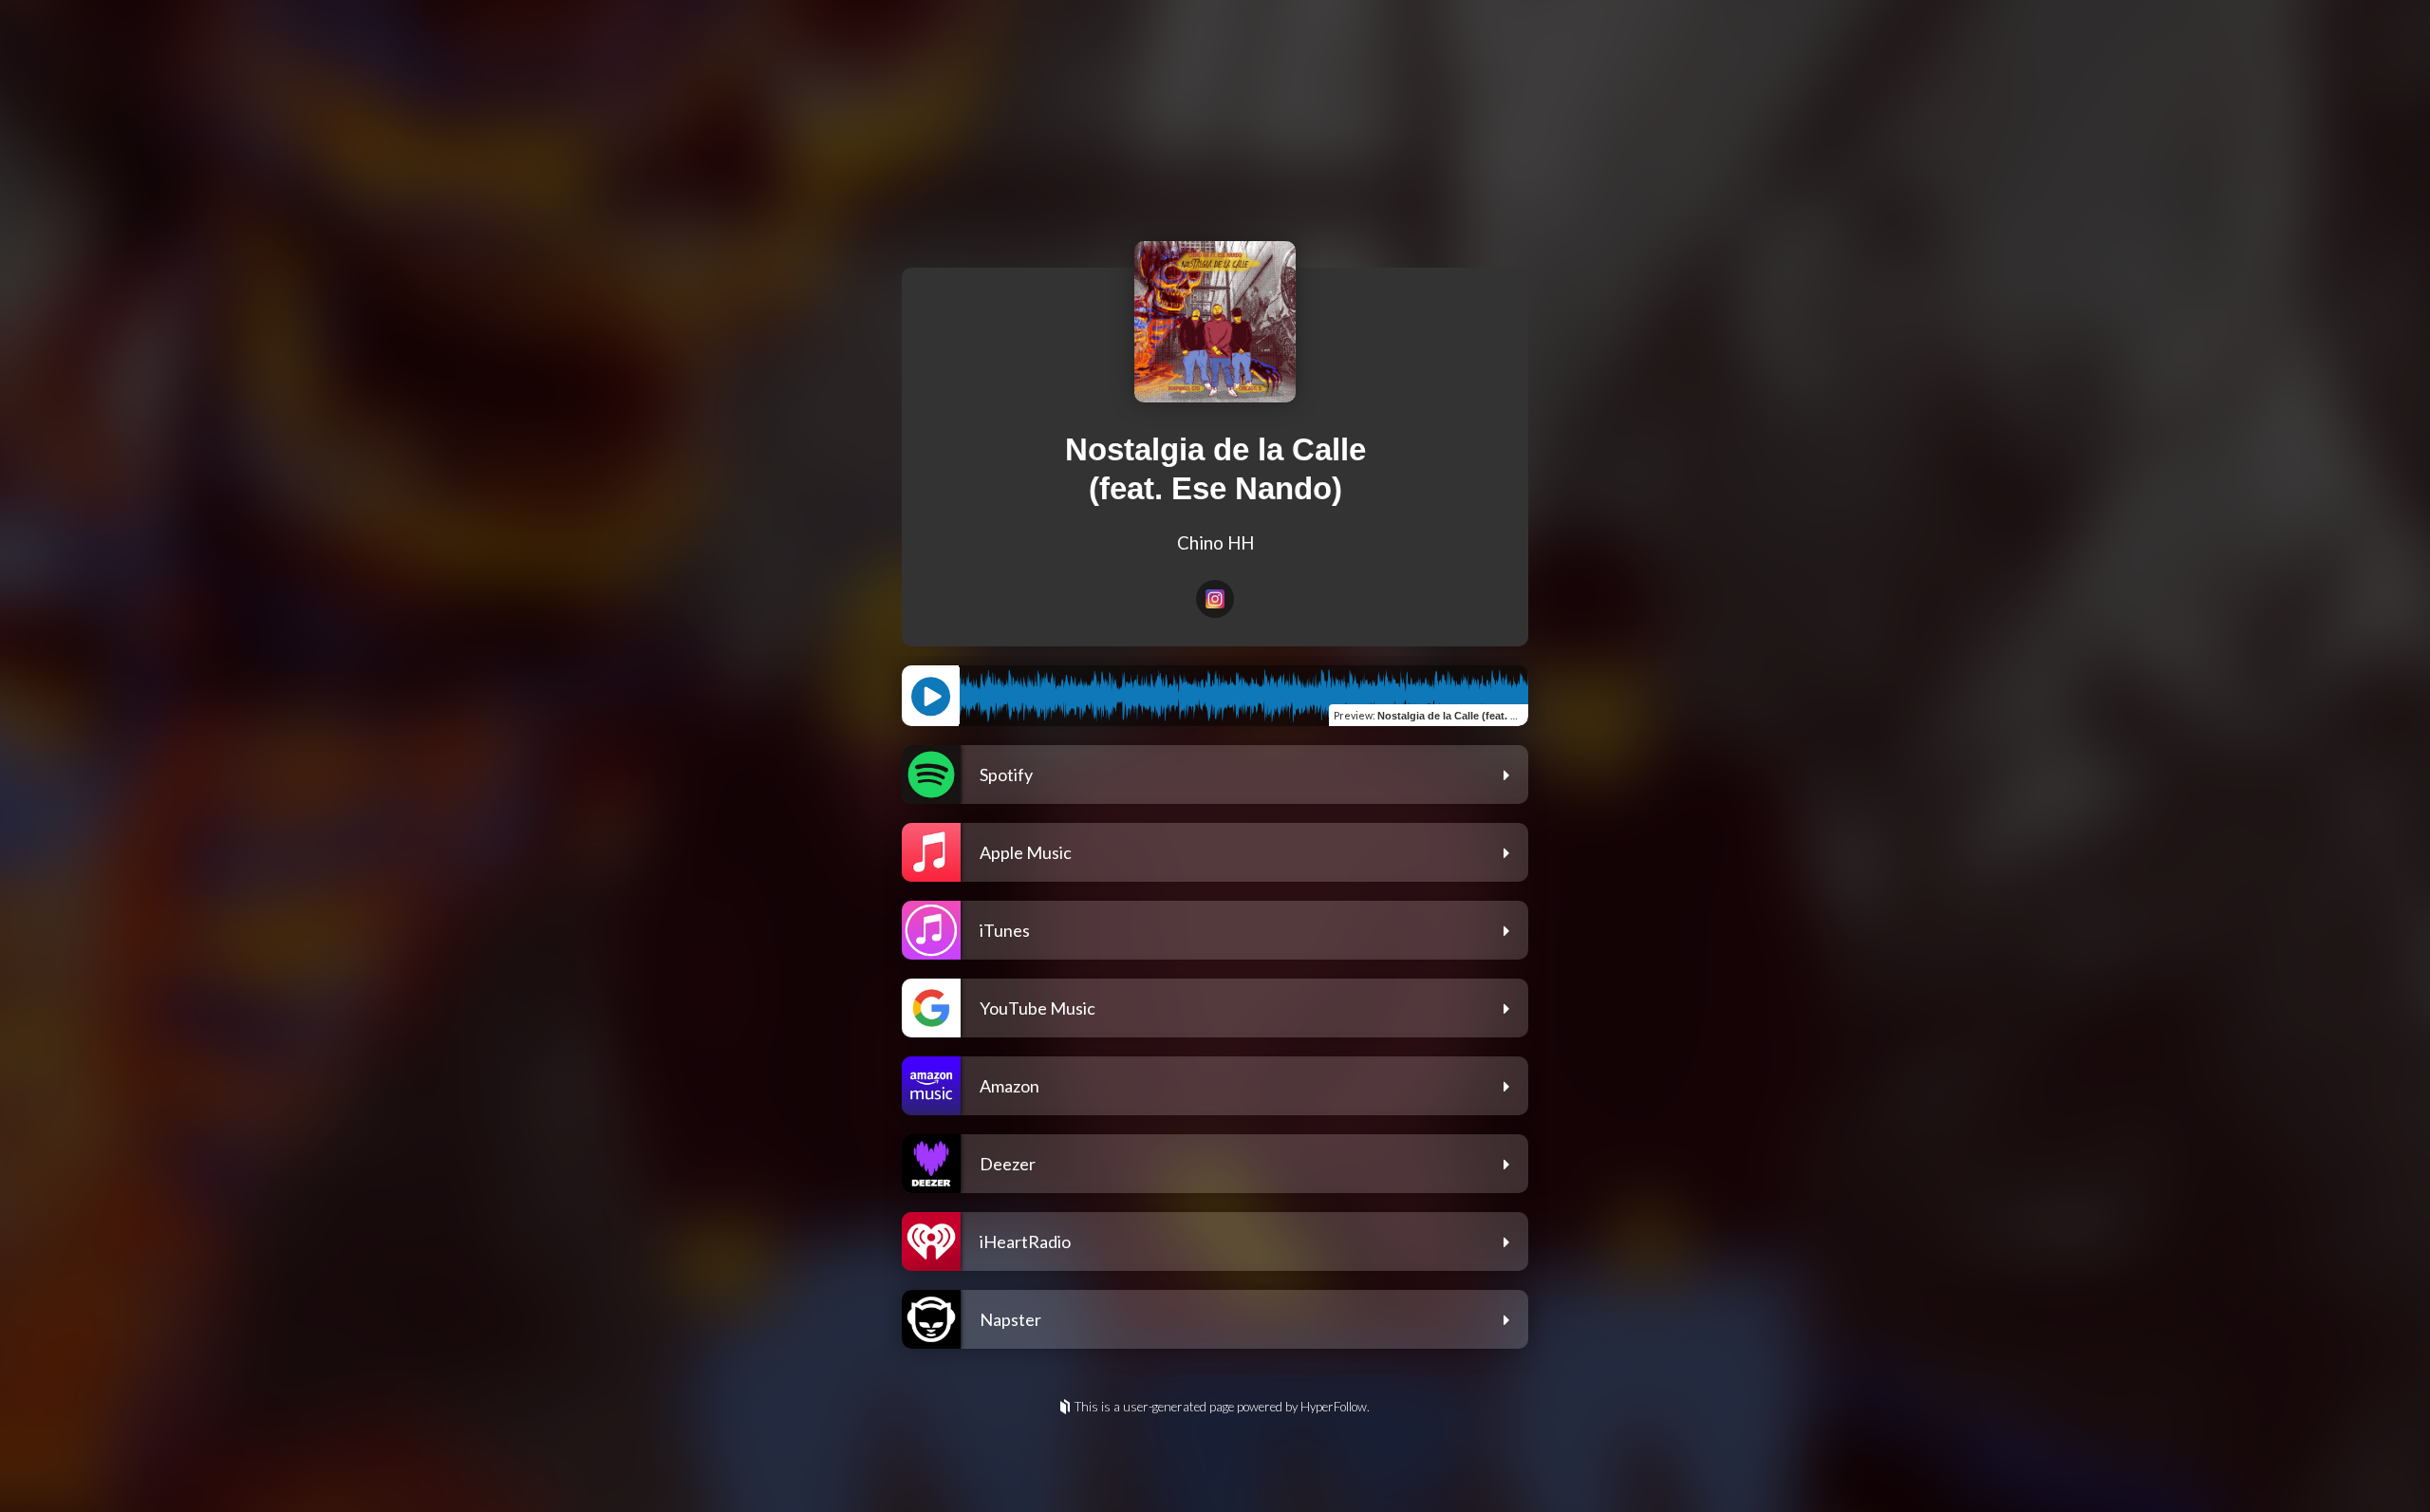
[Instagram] (1215, 599)
